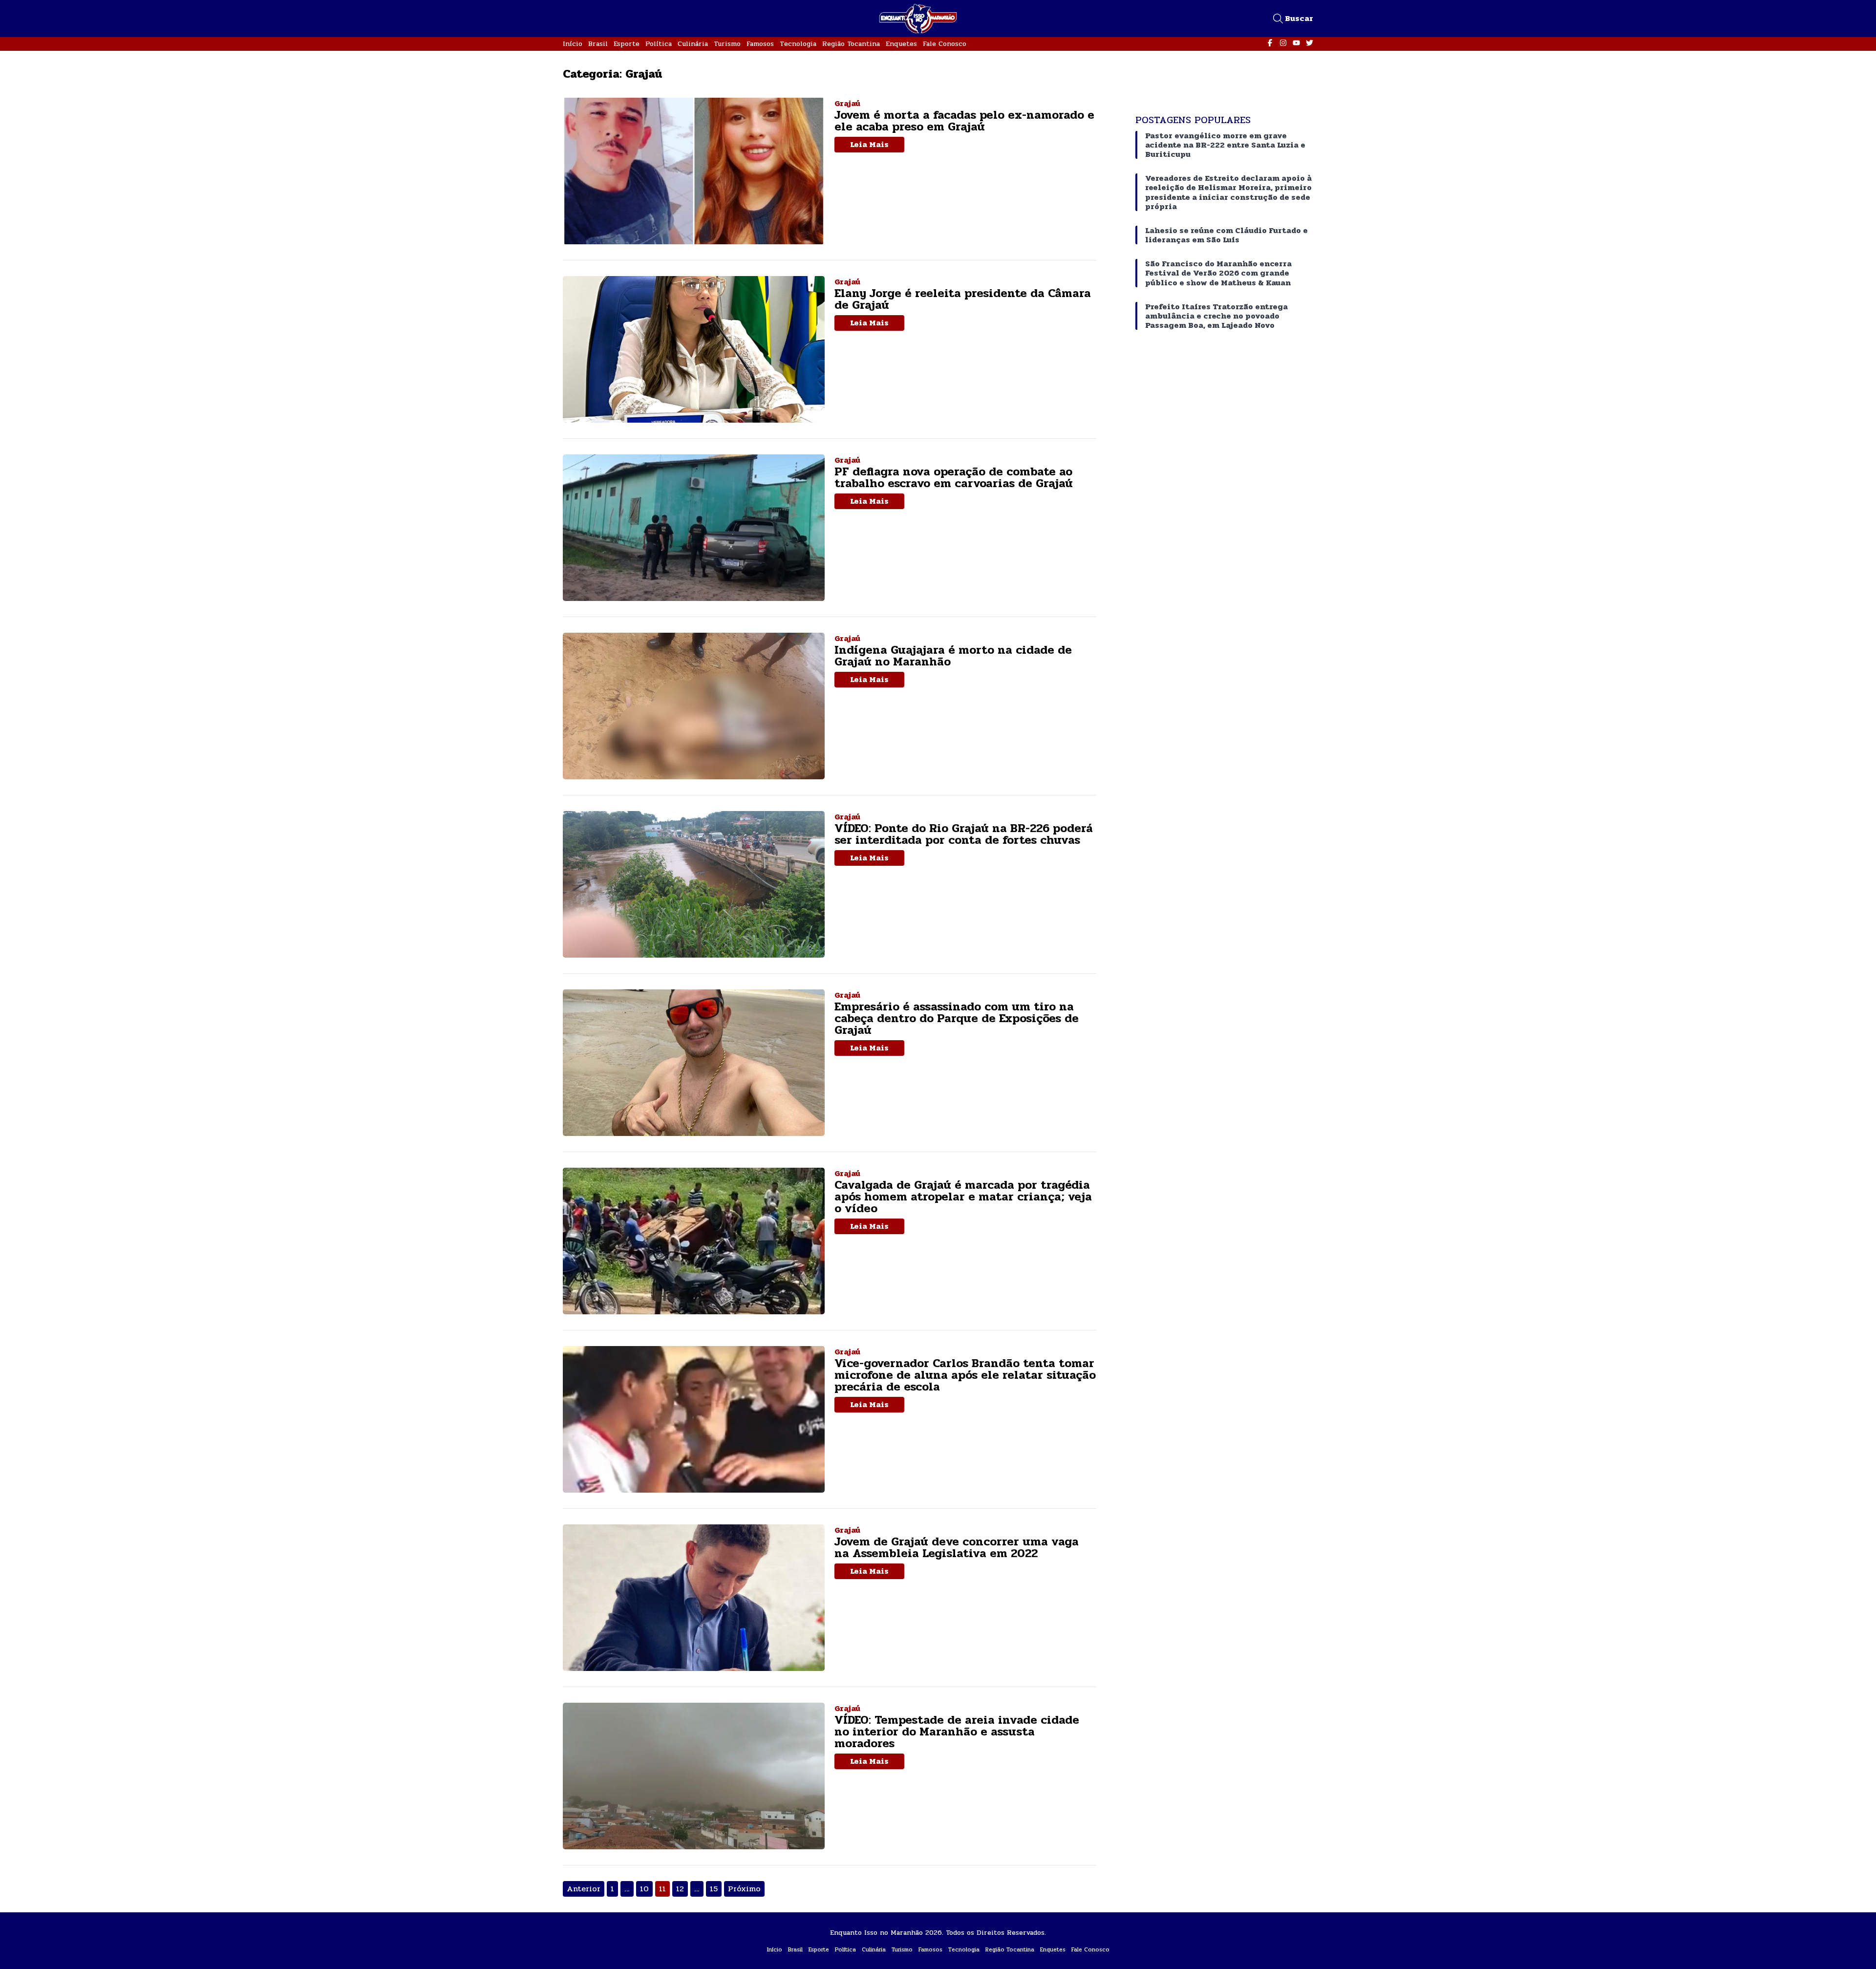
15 (714, 1889)
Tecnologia (798, 44)
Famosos (760, 44)
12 (680, 1889)
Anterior (584, 1889)
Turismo (727, 44)
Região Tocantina (851, 44)
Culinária (693, 44)
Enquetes (901, 44)
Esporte (627, 44)
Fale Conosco (945, 44)
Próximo (744, 1889)
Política (659, 44)
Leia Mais (869, 144)
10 (644, 1889)
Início (573, 44)
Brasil (598, 44)
